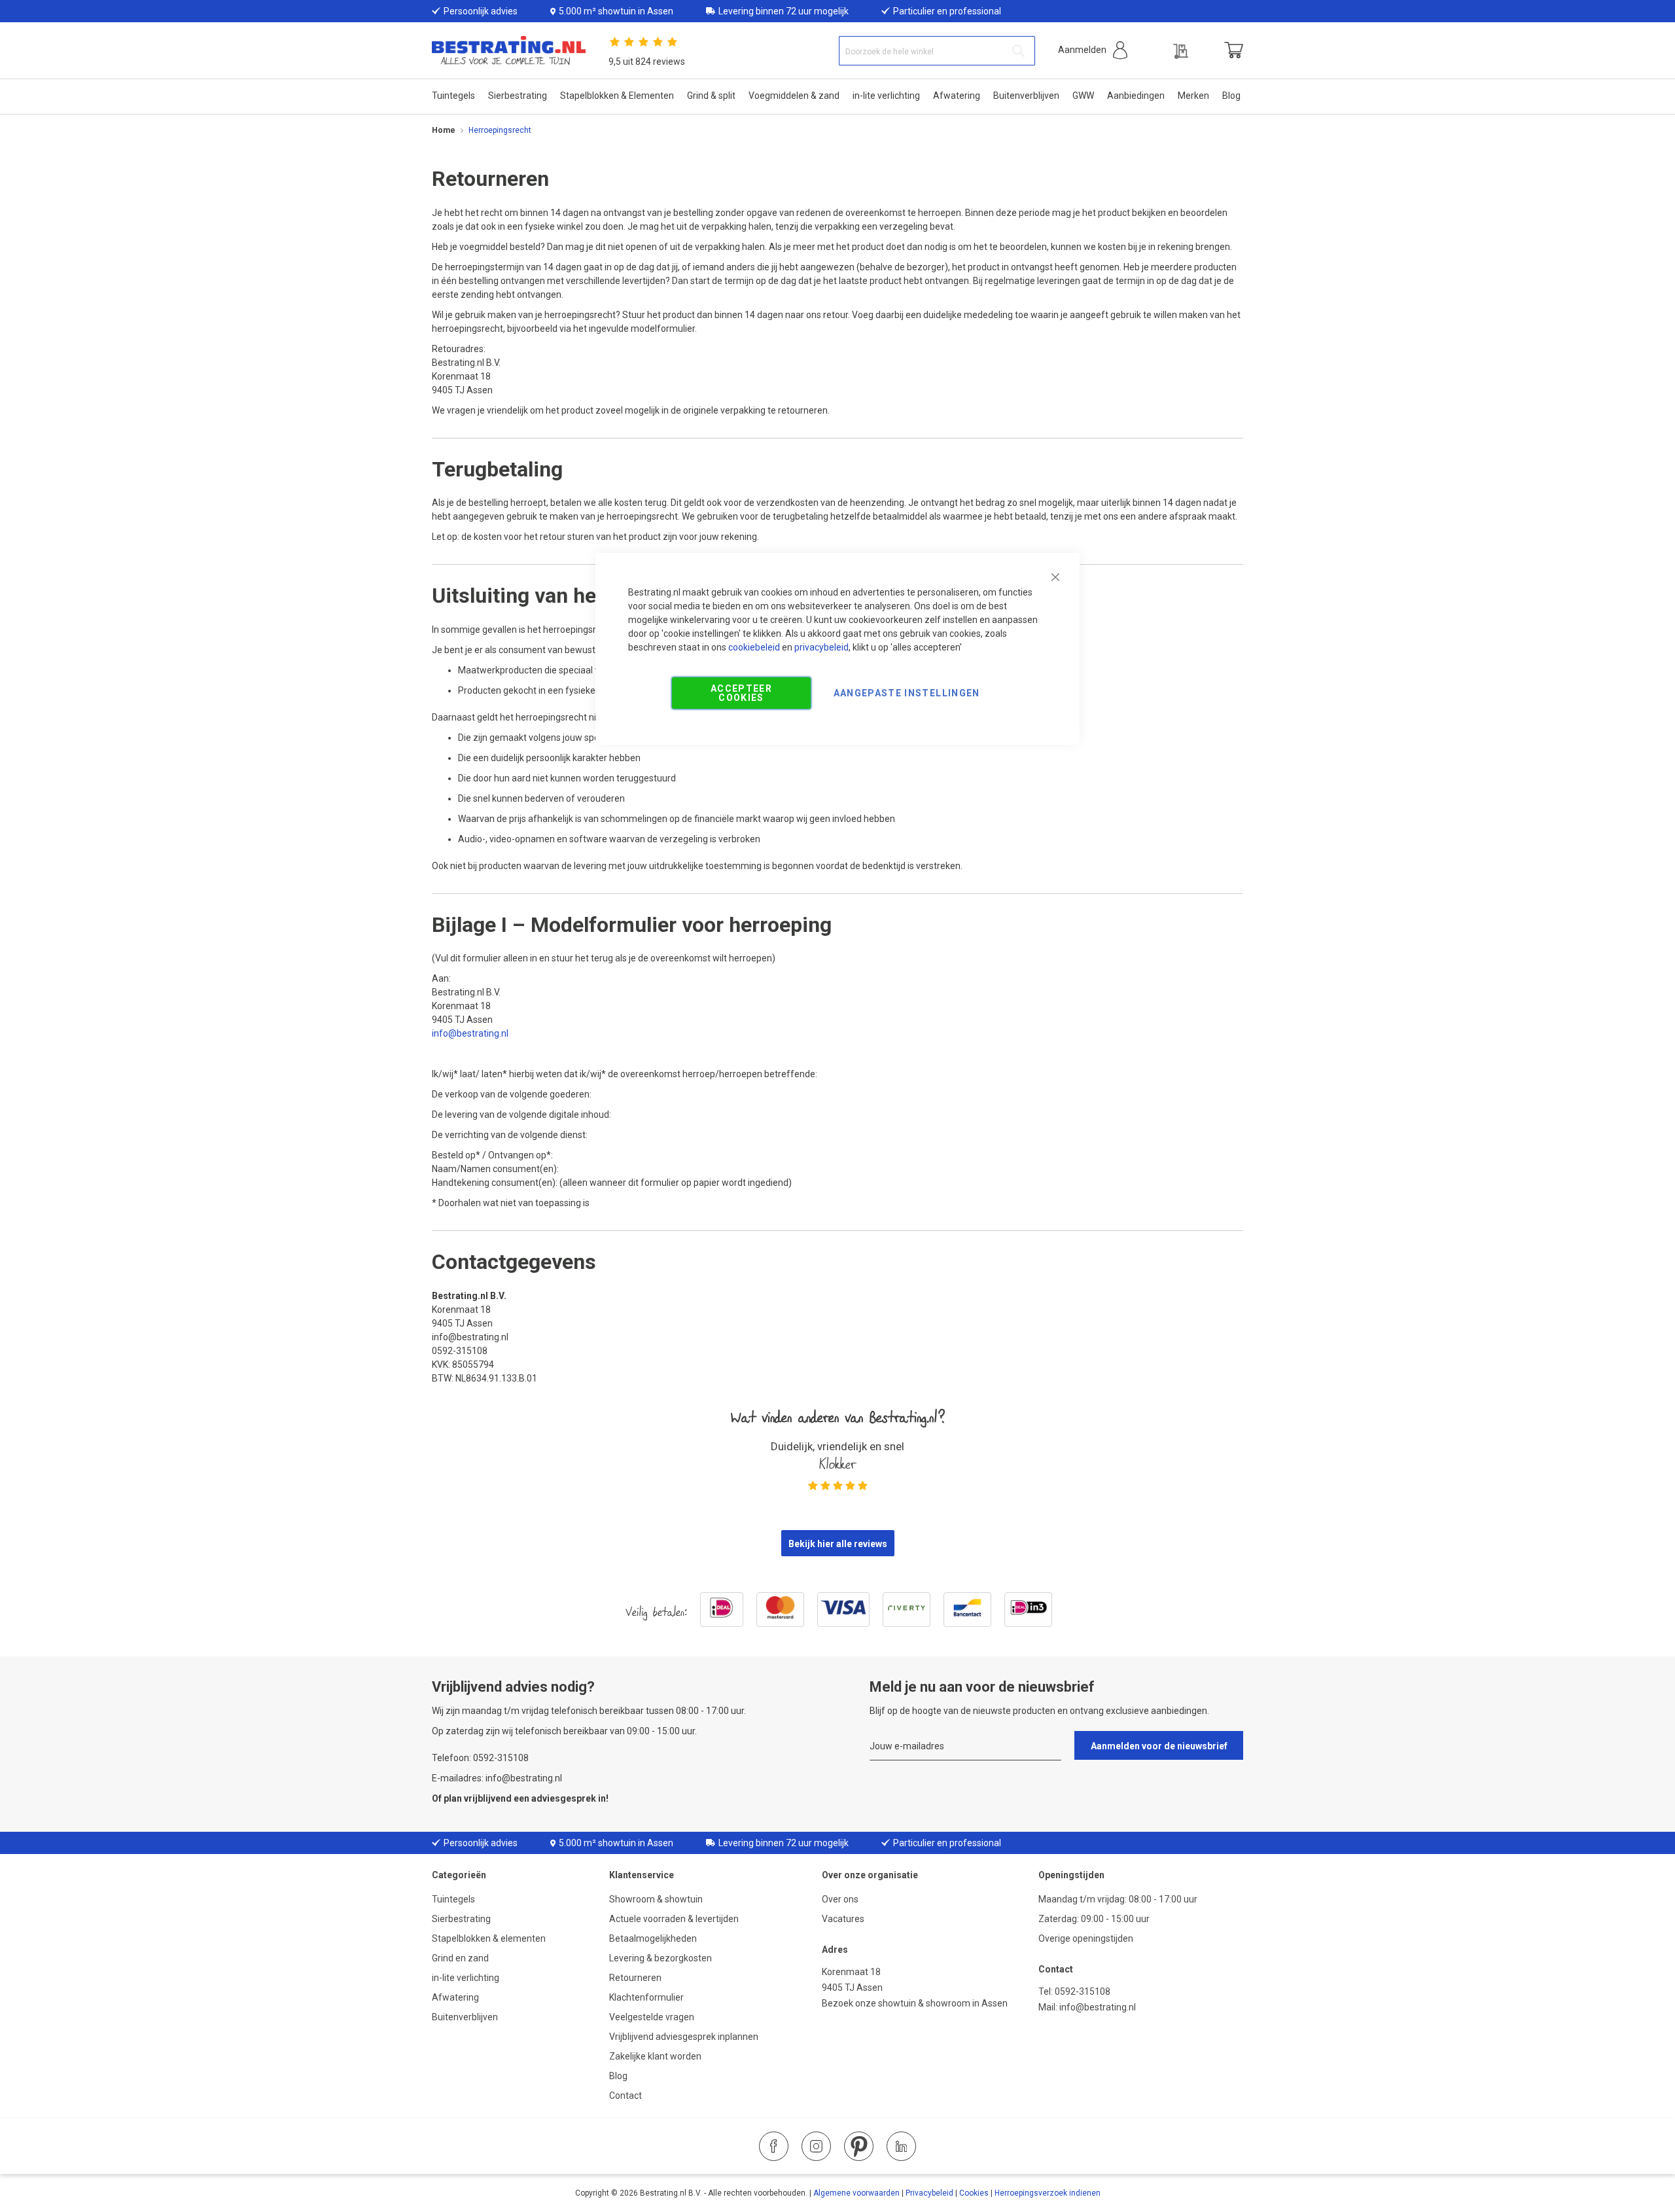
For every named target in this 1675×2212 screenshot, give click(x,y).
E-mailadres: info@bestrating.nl (497, 1778)
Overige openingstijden (1086, 1938)
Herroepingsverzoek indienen (1048, 2193)
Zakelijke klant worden (655, 2056)
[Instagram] (816, 2146)
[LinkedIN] (901, 2146)
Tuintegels (453, 1899)
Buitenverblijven (465, 2017)
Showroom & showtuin (656, 1899)
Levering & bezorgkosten (661, 1958)
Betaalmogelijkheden (653, 1938)
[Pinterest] (859, 2146)
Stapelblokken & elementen (489, 1938)
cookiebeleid (754, 647)
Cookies (974, 2193)
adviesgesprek (564, 1798)
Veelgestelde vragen (652, 2017)
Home (444, 130)
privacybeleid (821, 647)
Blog (618, 2076)
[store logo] (509, 51)
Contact (626, 2096)
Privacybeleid (929, 2193)
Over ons (840, 1899)
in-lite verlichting (466, 1978)
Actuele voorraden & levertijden (674, 1919)
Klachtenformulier (647, 1997)
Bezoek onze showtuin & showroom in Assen (915, 2003)
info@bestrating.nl (470, 1033)
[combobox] (937, 51)
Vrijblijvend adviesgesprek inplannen (684, 2037)
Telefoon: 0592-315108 (480, 1758)
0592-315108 (1083, 1991)
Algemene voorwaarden (856, 2193)
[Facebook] (774, 2146)
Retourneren (635, 1978)
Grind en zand (460, 1958)
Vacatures (843, 1919)
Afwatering (455, 1997)
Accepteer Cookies (741, 693)
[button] (1093, 50)
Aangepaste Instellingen (907, 693)
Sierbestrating (461, 1919)
